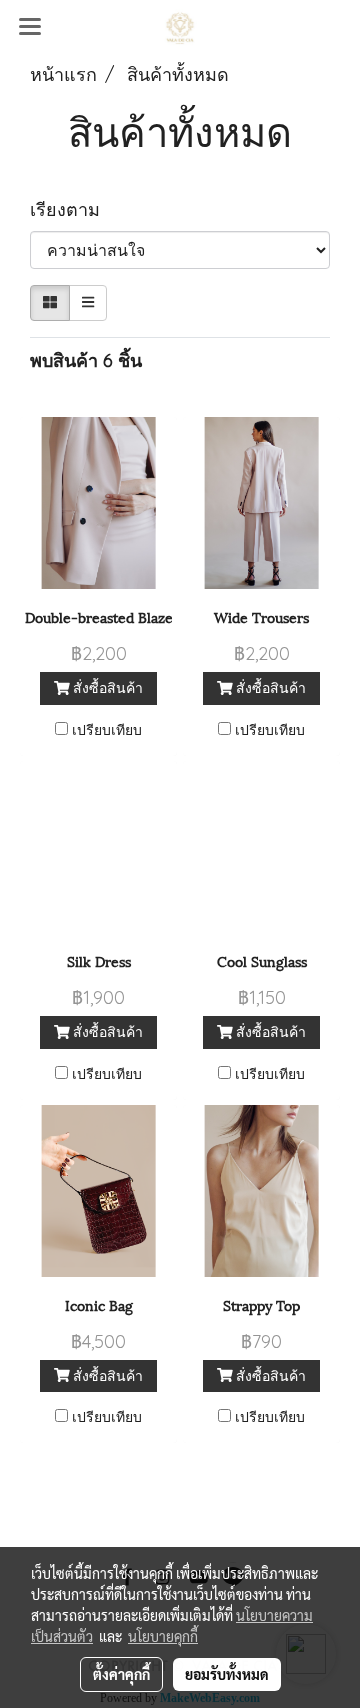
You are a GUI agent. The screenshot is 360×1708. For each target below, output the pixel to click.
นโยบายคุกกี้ (163, 1636)
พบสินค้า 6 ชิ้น (86, 360)
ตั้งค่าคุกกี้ (121, 1674)
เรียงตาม (72, 209)
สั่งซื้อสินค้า (106, 688)
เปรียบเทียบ (107, 730)
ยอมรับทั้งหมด (227, 1674)
